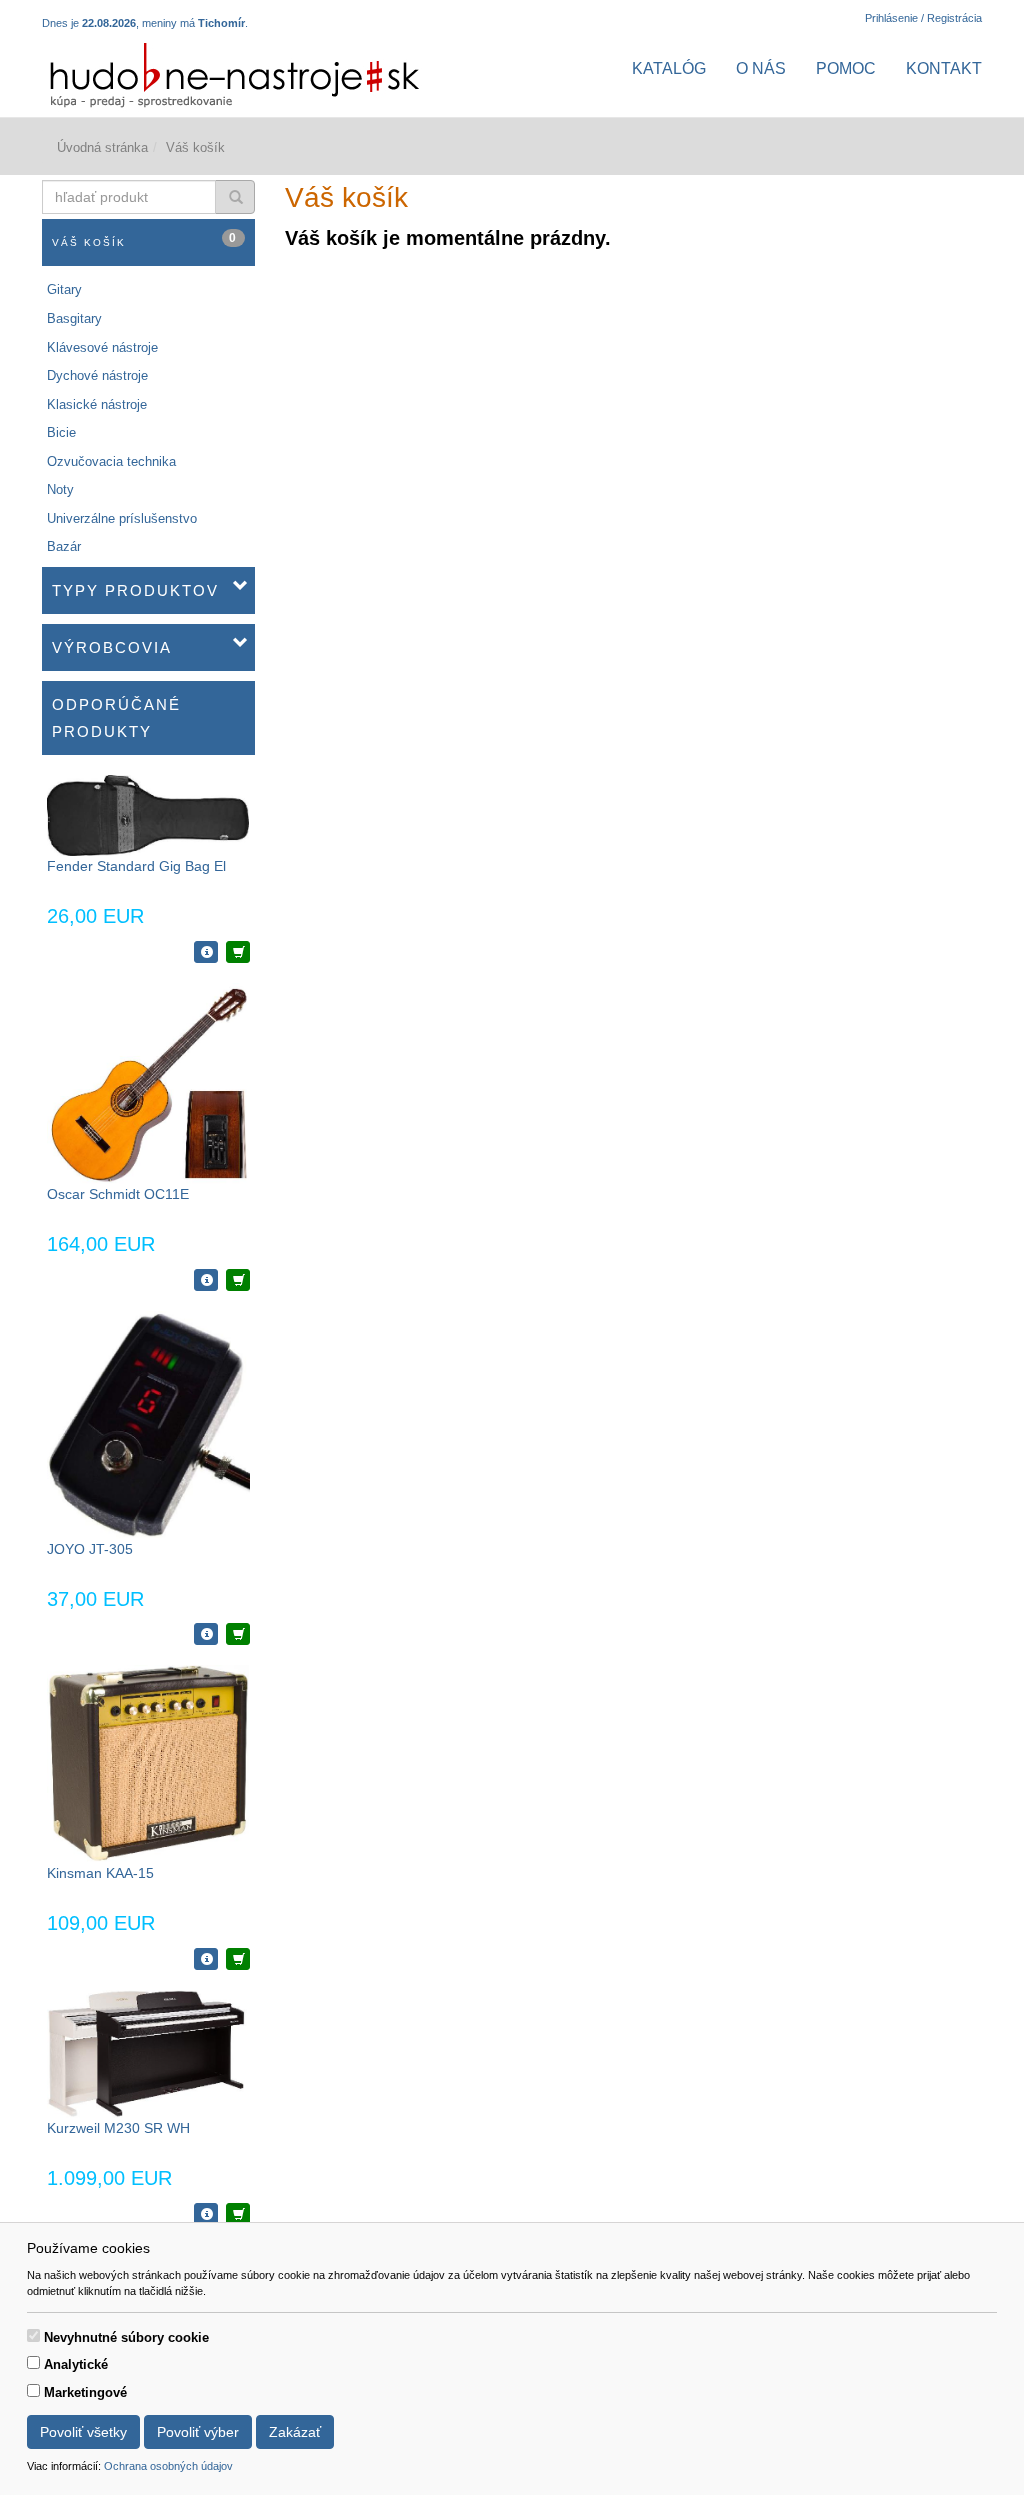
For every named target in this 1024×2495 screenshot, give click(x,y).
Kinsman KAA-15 (100, 1873)
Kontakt (944, 68)
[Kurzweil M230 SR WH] (148, 2052)
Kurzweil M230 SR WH (118, 2128)
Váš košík (145, 239)
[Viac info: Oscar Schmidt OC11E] (206, 1280)
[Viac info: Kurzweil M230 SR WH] (206, 2214)
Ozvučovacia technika (111, 461)
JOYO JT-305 (90, 1549)
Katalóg (669, 68)
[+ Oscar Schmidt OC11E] (238, 1280)
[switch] (33, 2335)
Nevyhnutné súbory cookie (126, 2337)
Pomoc (846, 68)
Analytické (76, 2364)
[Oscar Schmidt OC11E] (148, 1082)
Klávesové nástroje (102, 347)
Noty (60, 489)
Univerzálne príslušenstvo (122, 518)
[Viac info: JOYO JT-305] (206, 1634)
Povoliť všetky (83, 2432)
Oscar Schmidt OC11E (118, 1194)
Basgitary (74, 318)
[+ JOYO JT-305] (238, 1634)
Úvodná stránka (102, 147)
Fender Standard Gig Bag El (136, 866)
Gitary (64, 289)
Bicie (61, 432)
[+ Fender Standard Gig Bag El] (238, 952)
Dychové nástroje (97, 375)
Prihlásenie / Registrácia (923, 18)
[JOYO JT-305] (148, 1423)
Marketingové (85, 2392)
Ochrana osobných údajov (168, 2466)
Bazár (64, 546)
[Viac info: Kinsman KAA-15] (206, 1959)
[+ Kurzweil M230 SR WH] (238, 2214)
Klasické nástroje (97, 404)
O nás (761, 68)
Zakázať (295, 2432)
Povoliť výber (198, 2432)
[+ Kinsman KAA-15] (238, 1959)
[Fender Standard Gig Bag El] (148, 814)
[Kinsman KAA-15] (148, 1763)
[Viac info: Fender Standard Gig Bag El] (206, 952)
